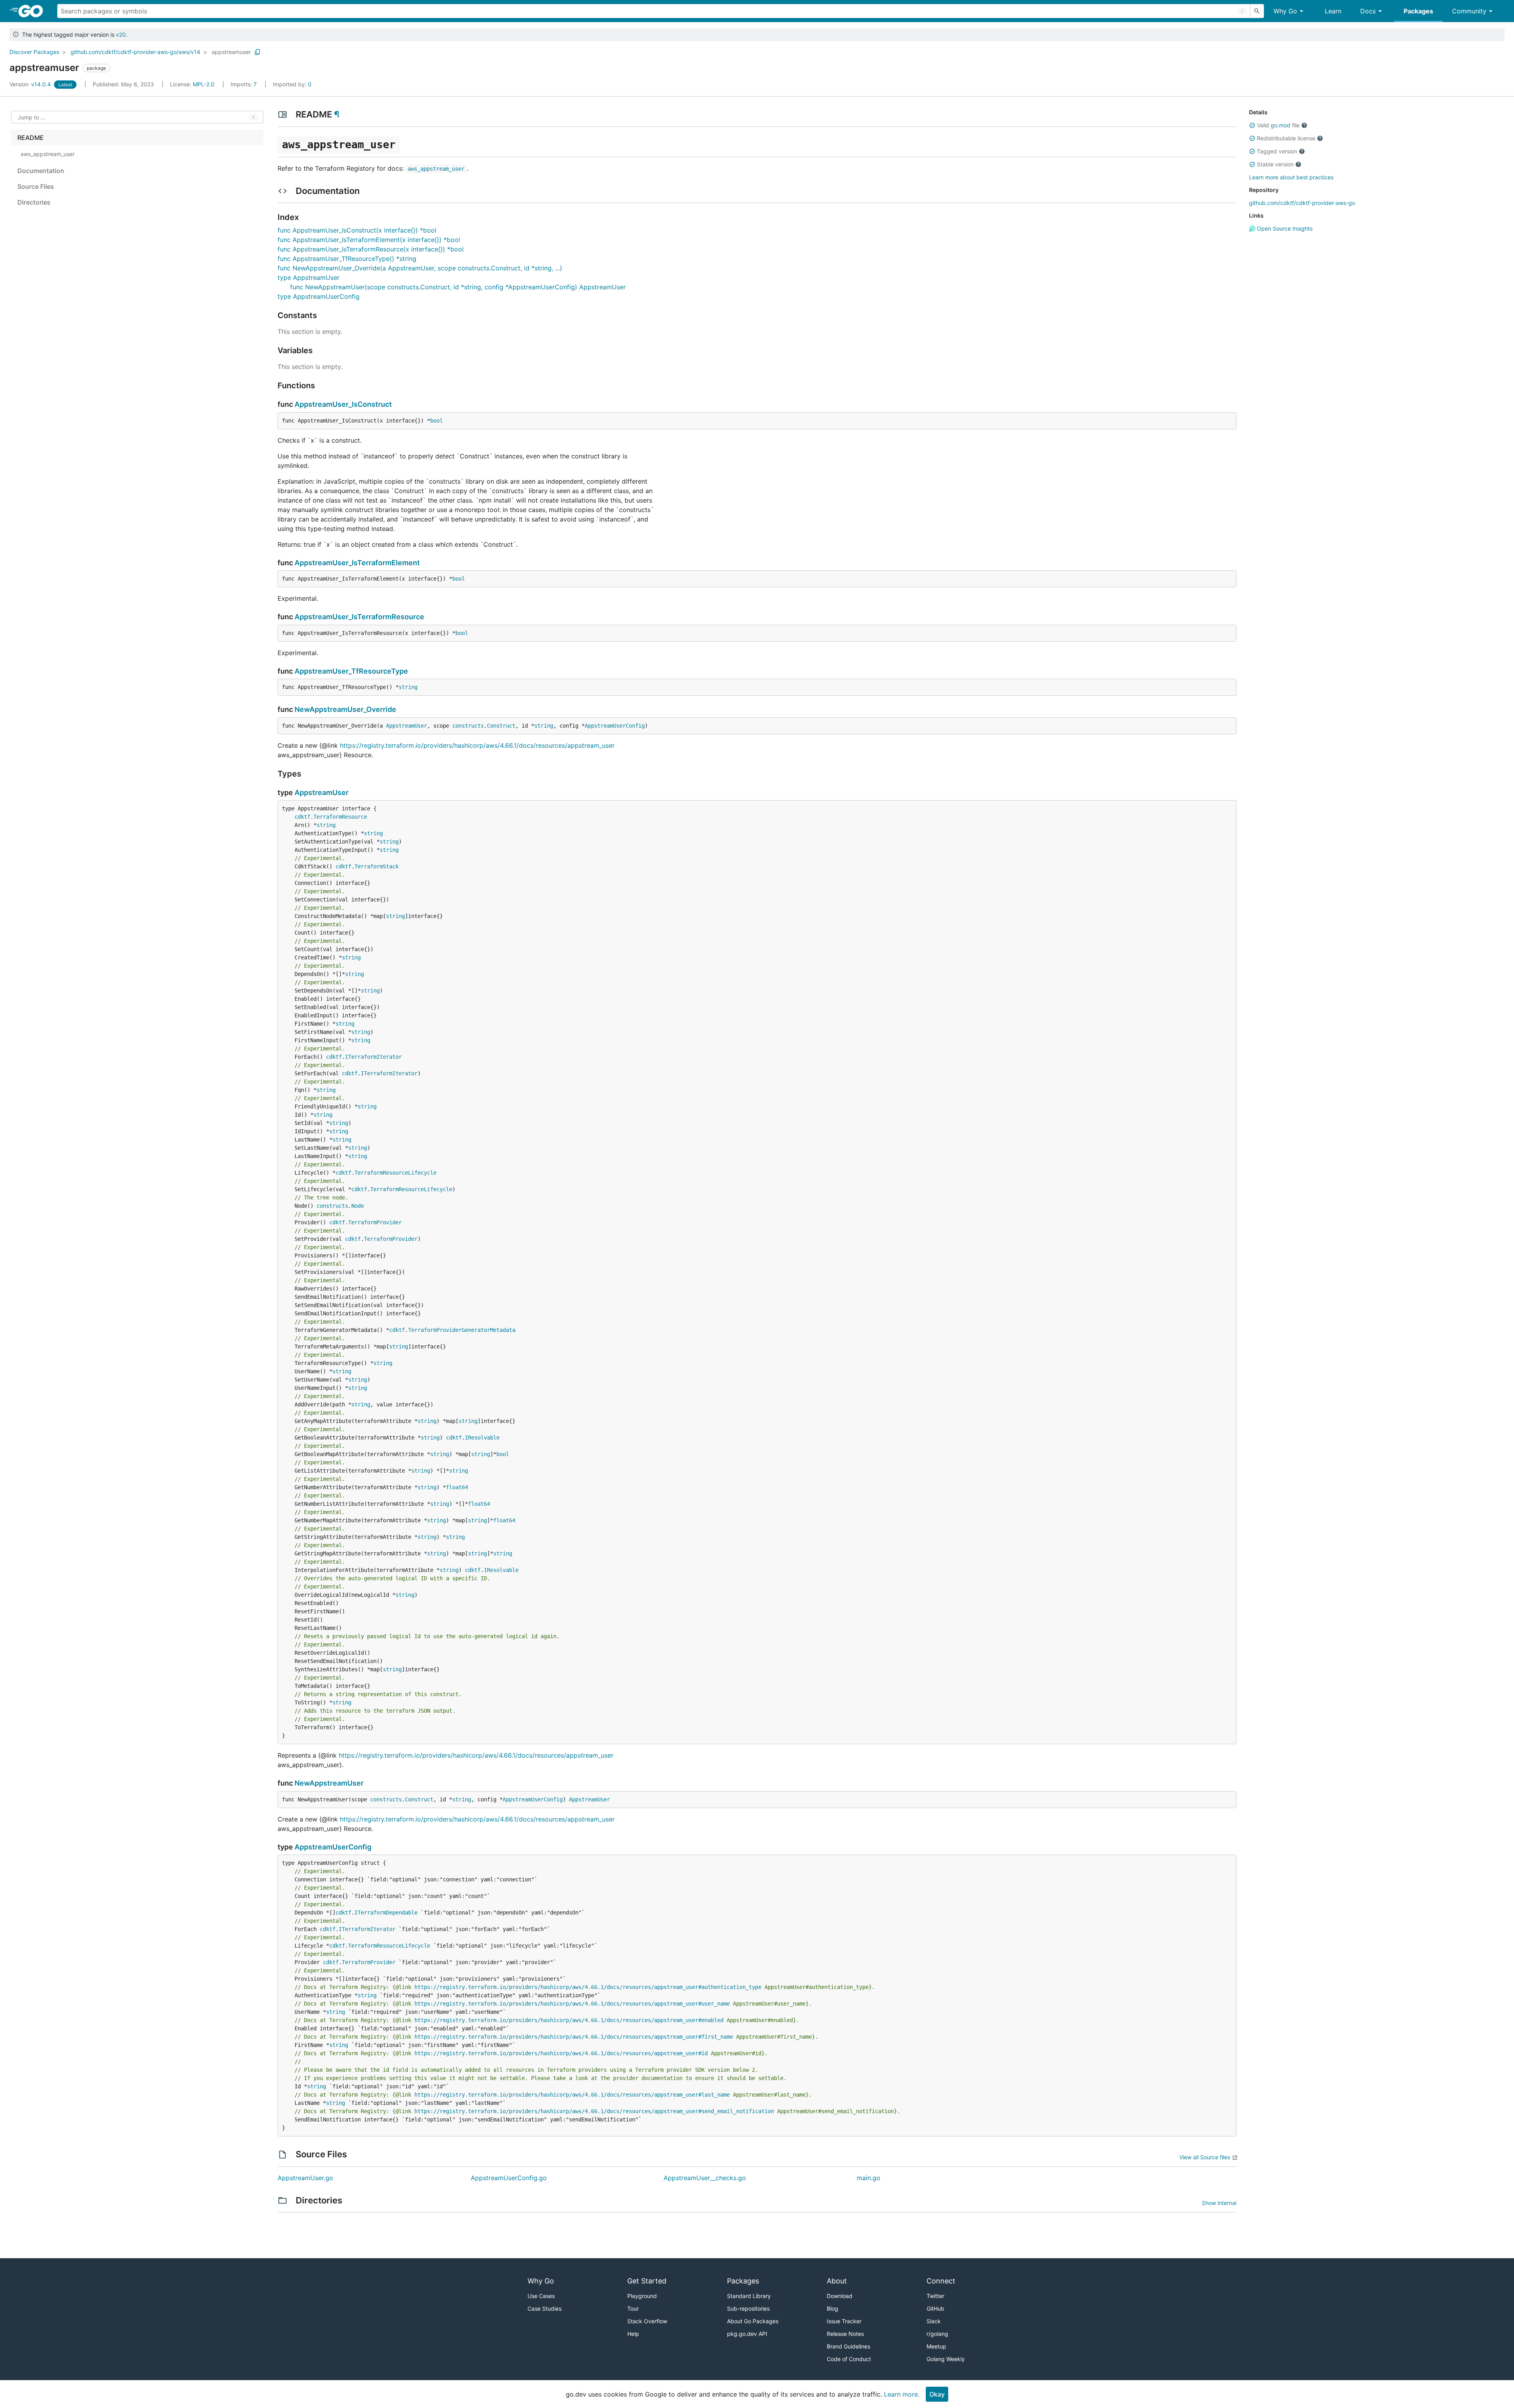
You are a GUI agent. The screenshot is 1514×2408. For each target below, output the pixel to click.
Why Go (1285, 11)
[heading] (33, 11)
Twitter (935, 2296)
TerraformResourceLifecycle (395, 1173)
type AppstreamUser (309, 277)
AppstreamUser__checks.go (705, 2178)
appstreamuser (231, 52)
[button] (1252, 125)
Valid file (1278, 125)
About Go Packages (753, 2321)
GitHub (935, 2308)
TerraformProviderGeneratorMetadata (462, 1330)
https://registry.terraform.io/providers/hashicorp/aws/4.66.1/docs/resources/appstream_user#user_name (572, 2004)
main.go (869, 2178)
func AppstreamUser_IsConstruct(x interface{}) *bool (357, 230)
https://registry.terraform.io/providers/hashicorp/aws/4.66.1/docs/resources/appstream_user (477, 745)
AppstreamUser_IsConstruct (343, 404)
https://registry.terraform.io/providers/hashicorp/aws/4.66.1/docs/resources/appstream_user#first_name (574, 2037)
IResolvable (482, 1438)
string (408, 687)
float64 (457, 1487)
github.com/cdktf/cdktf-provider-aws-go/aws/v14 (135, 52)
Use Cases (541, 2296)
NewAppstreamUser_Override (345, 709)
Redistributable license (1286, 138)
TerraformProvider (375, 1222)
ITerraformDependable (386, 1913)
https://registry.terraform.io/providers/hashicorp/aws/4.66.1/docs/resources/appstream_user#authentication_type (588, 1987)
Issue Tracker (844, 2321)
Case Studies (544, 2308)
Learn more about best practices (1291, 177)
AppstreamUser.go (305, 2178)
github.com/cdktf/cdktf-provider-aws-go (1302, 203)
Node (358, 1206)
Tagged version (1277, 151)
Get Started (647, 2281)
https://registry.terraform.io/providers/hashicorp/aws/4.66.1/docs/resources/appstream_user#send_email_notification (594, 2111)
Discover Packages (34, 52)
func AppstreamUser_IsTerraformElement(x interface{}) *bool (369, 240)
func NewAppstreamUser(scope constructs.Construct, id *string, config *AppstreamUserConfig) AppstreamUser (458, 287)
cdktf (302, 817)
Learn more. (902, 2394)
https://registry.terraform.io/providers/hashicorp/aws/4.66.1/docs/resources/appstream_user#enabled (569, 2020)
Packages (1418, 11)
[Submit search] (1257, 11)
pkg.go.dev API (747, 2334)
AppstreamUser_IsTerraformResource (359, 617)
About (837, 2281)
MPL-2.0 (204, 84)
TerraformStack (377, 866)
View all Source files (1205, 2157)
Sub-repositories (748, 2308)
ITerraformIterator (373, 1057)
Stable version (1275, 164)
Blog (833, 2308)
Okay (937, 2394)
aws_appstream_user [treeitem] (48, 154)
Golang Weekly (946, 2359)
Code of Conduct (849, 2359)
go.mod (1281, 125)
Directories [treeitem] (34, 202)
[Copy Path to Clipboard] (257, 52)
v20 (121, 34)
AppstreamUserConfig (615, 726)
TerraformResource (340, 817)
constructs (468, 726)
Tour (633, 2308)
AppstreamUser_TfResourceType (351, 671)
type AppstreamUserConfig (319, 296)
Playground (642, 2296)
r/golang (937, 2334)
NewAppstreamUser (329, 1783)
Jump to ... (32, 117)
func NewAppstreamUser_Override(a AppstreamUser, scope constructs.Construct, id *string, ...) (420, 268)
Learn (1333, 11)
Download (840, 2296)
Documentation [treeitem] (41, 171)
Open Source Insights (1284, 228)
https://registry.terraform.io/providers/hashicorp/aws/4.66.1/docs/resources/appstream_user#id (561, 2053)
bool (436, 421)
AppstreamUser (406, 726)
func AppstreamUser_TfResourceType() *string (347, 259)
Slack (934, 2321)
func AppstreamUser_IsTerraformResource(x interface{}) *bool (371, 249)
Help (633, 2334)
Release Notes (845, 2334)
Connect (941, 2281)
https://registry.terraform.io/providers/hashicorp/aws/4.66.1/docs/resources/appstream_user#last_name (572, 2095)
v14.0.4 (31, 84)
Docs (1368, 11)
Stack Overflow (647, 2321)
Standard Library (749, 2296)
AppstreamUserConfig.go (509, 2178)
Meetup (936, 2346)
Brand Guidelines (848, 2346)
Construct (501, 726)
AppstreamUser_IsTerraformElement (357, 563)
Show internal (1219, 2203)
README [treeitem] (31, 138)
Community (1469, 11)
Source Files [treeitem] (36, 186)
